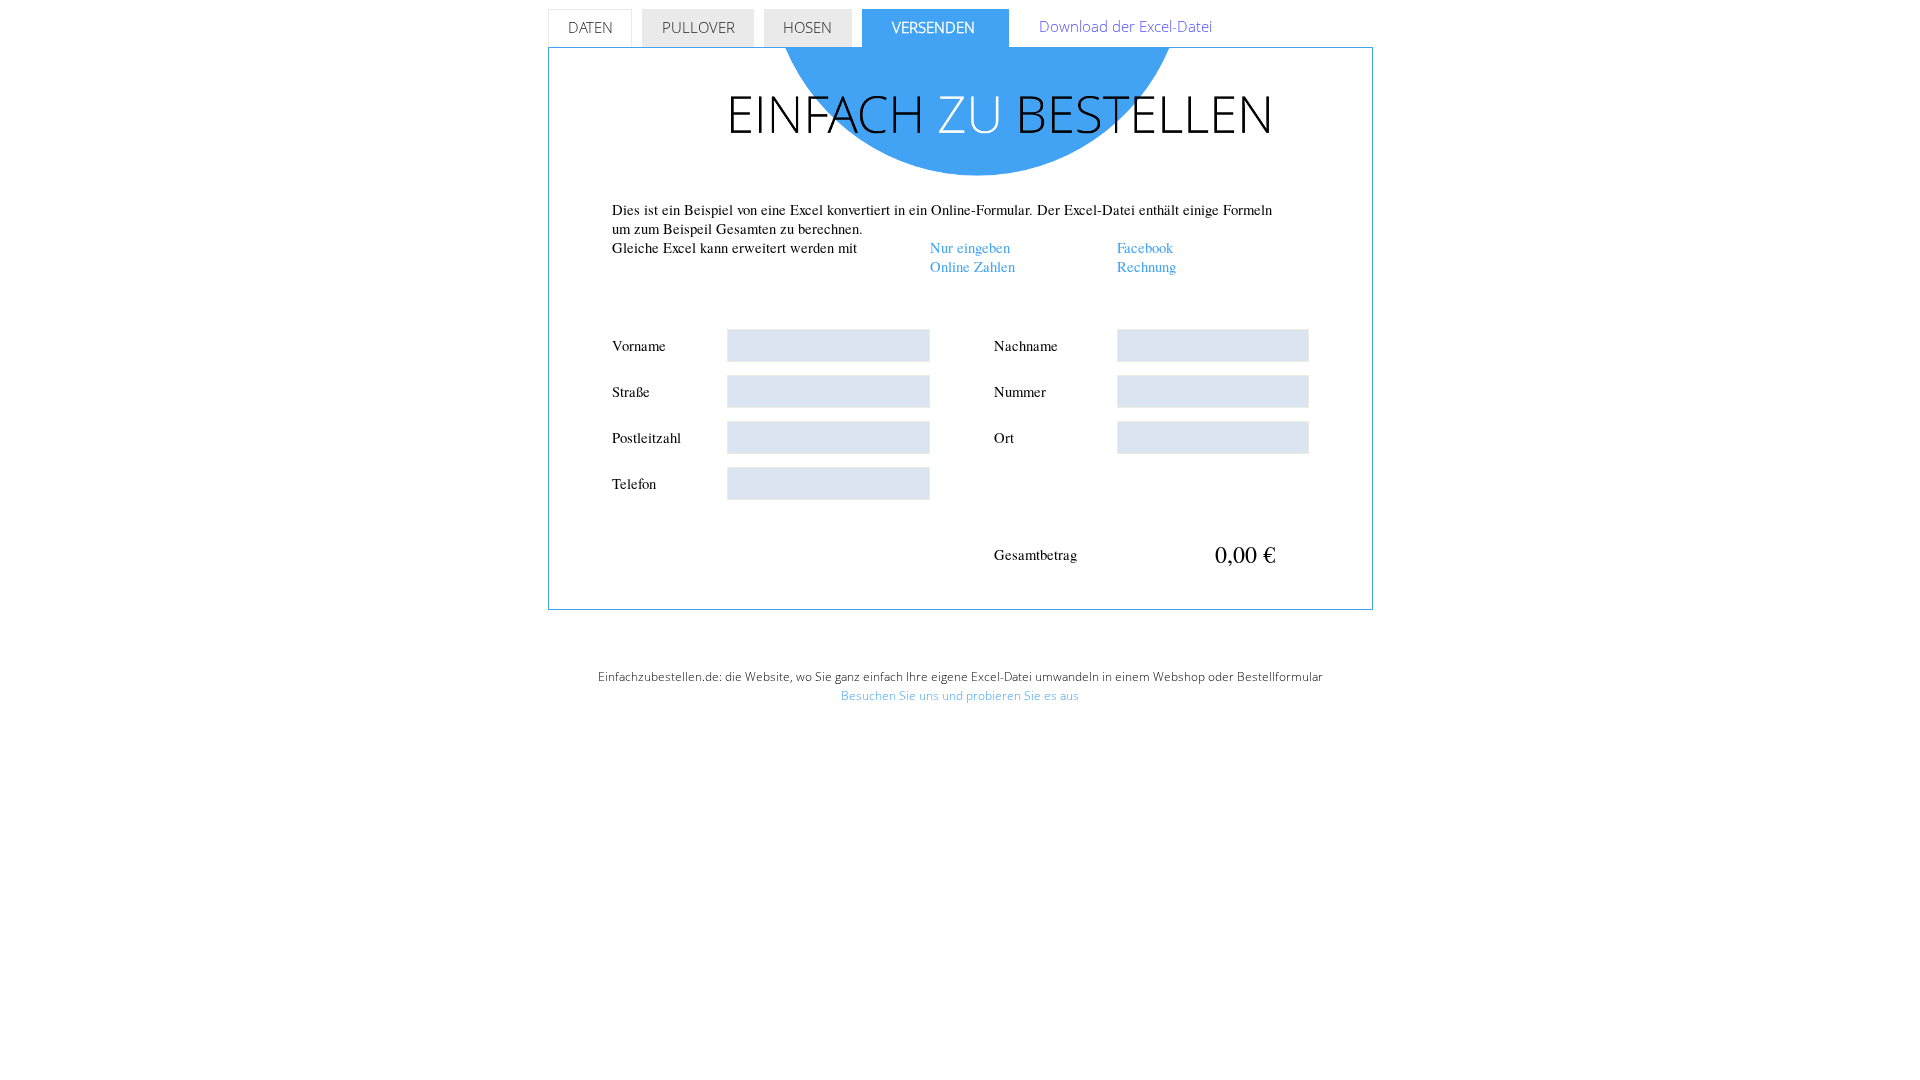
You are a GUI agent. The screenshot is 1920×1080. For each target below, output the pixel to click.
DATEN (590, 27)
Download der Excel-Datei (1125, 26)
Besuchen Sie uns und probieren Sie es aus (960, 695)
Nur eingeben (970, 247)
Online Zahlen (972, 266)
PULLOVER (698, 27)
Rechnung (1146, 266)
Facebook (1145, 247)
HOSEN (807, 27)
